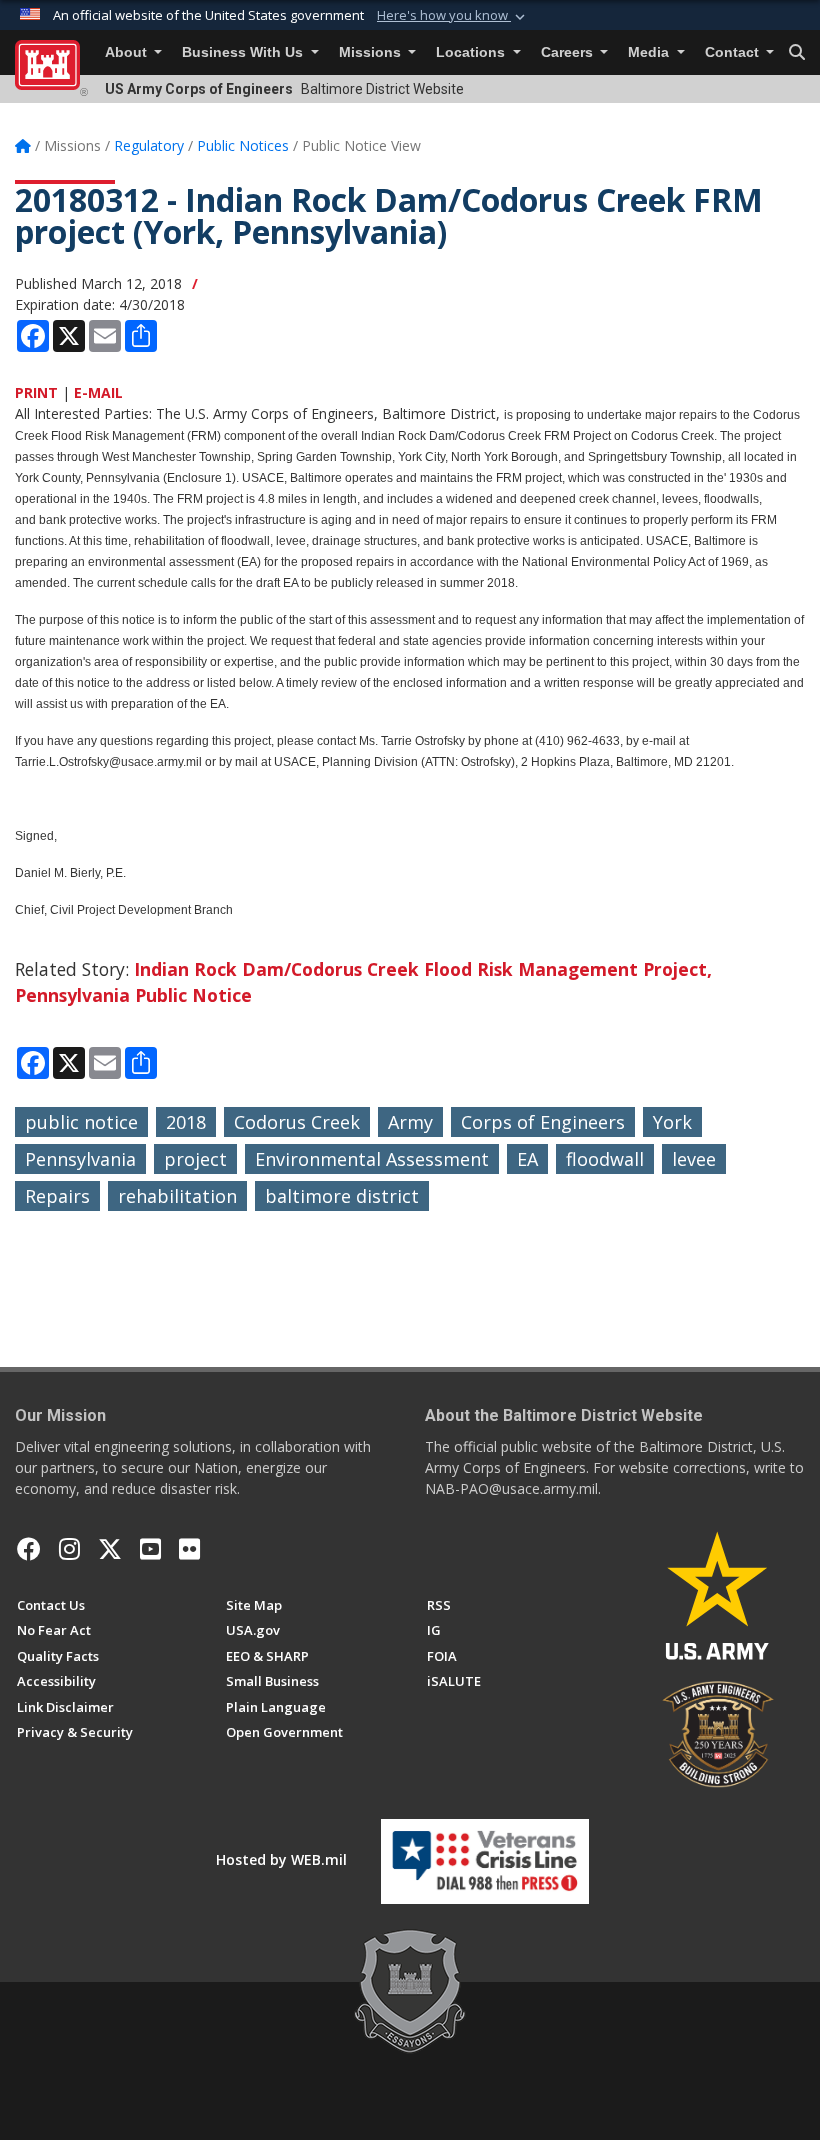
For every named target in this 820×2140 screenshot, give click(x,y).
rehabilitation (177, 1196)
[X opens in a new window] (110, 1549)
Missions (372, 52)
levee (694, 1159)
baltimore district (342, 1196)
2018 (186, 1122)
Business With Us (244, 52)
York (672, 1122)
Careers (569, 52)
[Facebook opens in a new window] (29, 1549)
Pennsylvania (80, 1159)
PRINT (36, 392)
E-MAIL (98, 392)
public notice (81, 1122)
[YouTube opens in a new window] (150, 1549)
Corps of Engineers (543, 1122)
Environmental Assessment (372, 1159)
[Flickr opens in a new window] (189, 1549)
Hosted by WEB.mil (281, 1859)
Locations (472, 52)
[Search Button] (797, 53)
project (195, 1159)
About (128, 52)
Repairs (57, 1196)
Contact (734, 52)
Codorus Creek (297, 1122)
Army (410, 1122)
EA (527, 1159)
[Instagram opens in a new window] (69, 1549)
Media (650, 52)
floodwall (605, 1159)
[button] (453, 16)
